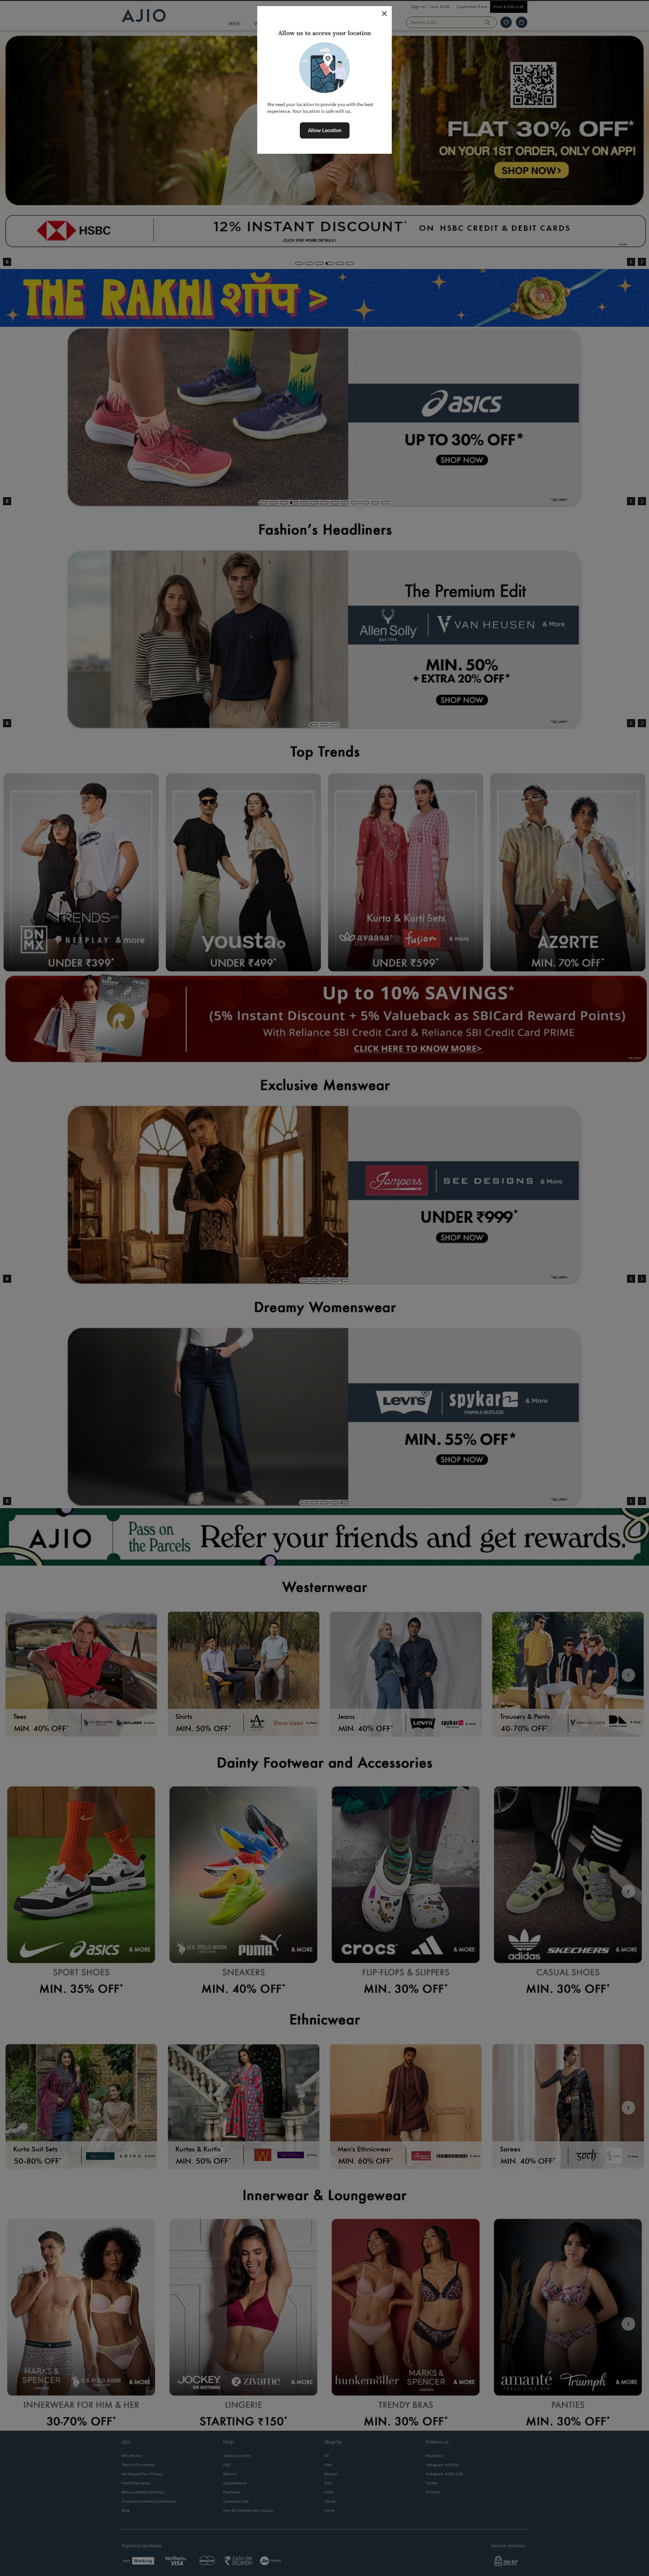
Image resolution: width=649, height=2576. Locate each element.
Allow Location (325, 130)
